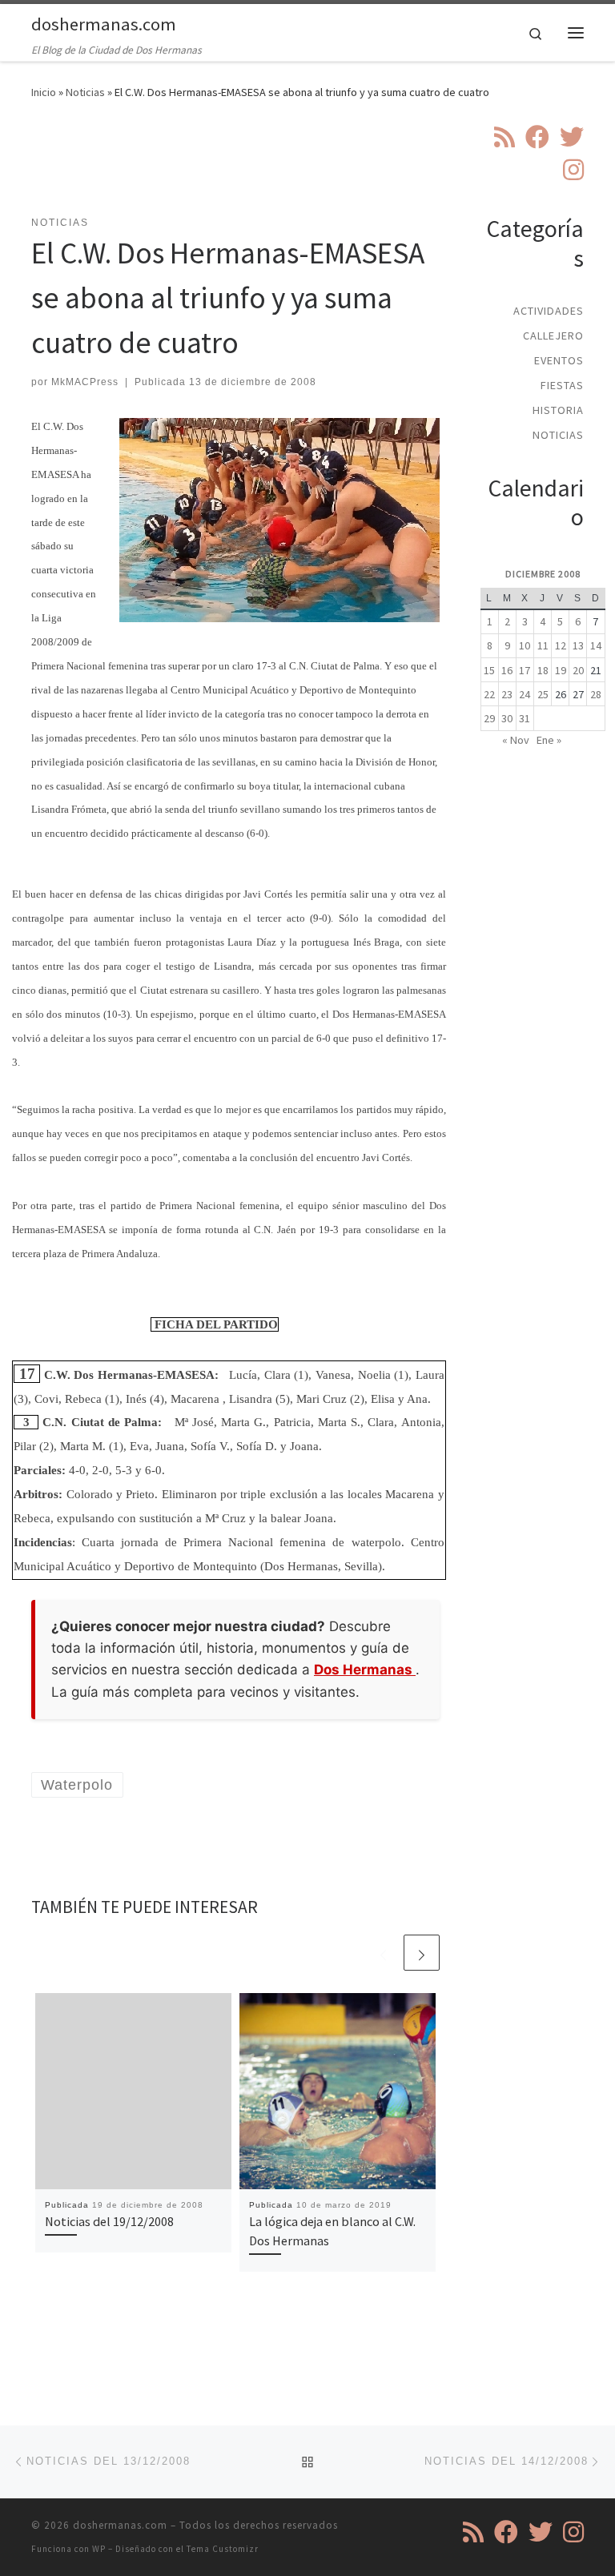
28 (596, 694)
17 (525, 670)
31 (525, 718)
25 (543, 694)
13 (578, 645)
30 (507, 718)
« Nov (516, 740)
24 (525, 694)
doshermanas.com (120, 2525)
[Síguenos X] (572, 137)
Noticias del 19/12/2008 (109, 2221)
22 (489, 694)
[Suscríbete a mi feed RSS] (504, 137)
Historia (558, 410)
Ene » (549, 740)
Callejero (553, 336)
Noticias (85, 92)
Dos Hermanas (365, 1670)
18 (543, 670)
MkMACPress (85, 382)
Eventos (559, 360)
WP (99, 2549)
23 (507, 694)
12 (561, 645)
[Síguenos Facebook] (537, 137)
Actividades (549, 311)
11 (543, 645)
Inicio (44, 92)
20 (578, 670)
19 (561, 670)
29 (489, 718)
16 (507, 670)
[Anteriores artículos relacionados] (383, 1953)
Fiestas (562, 385)
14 (596, 645)
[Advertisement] (323, 167)
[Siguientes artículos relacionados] (422, 1953)
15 (489, 670)
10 (525, 645)
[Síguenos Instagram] (573, 170)
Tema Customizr (223, 2549)
